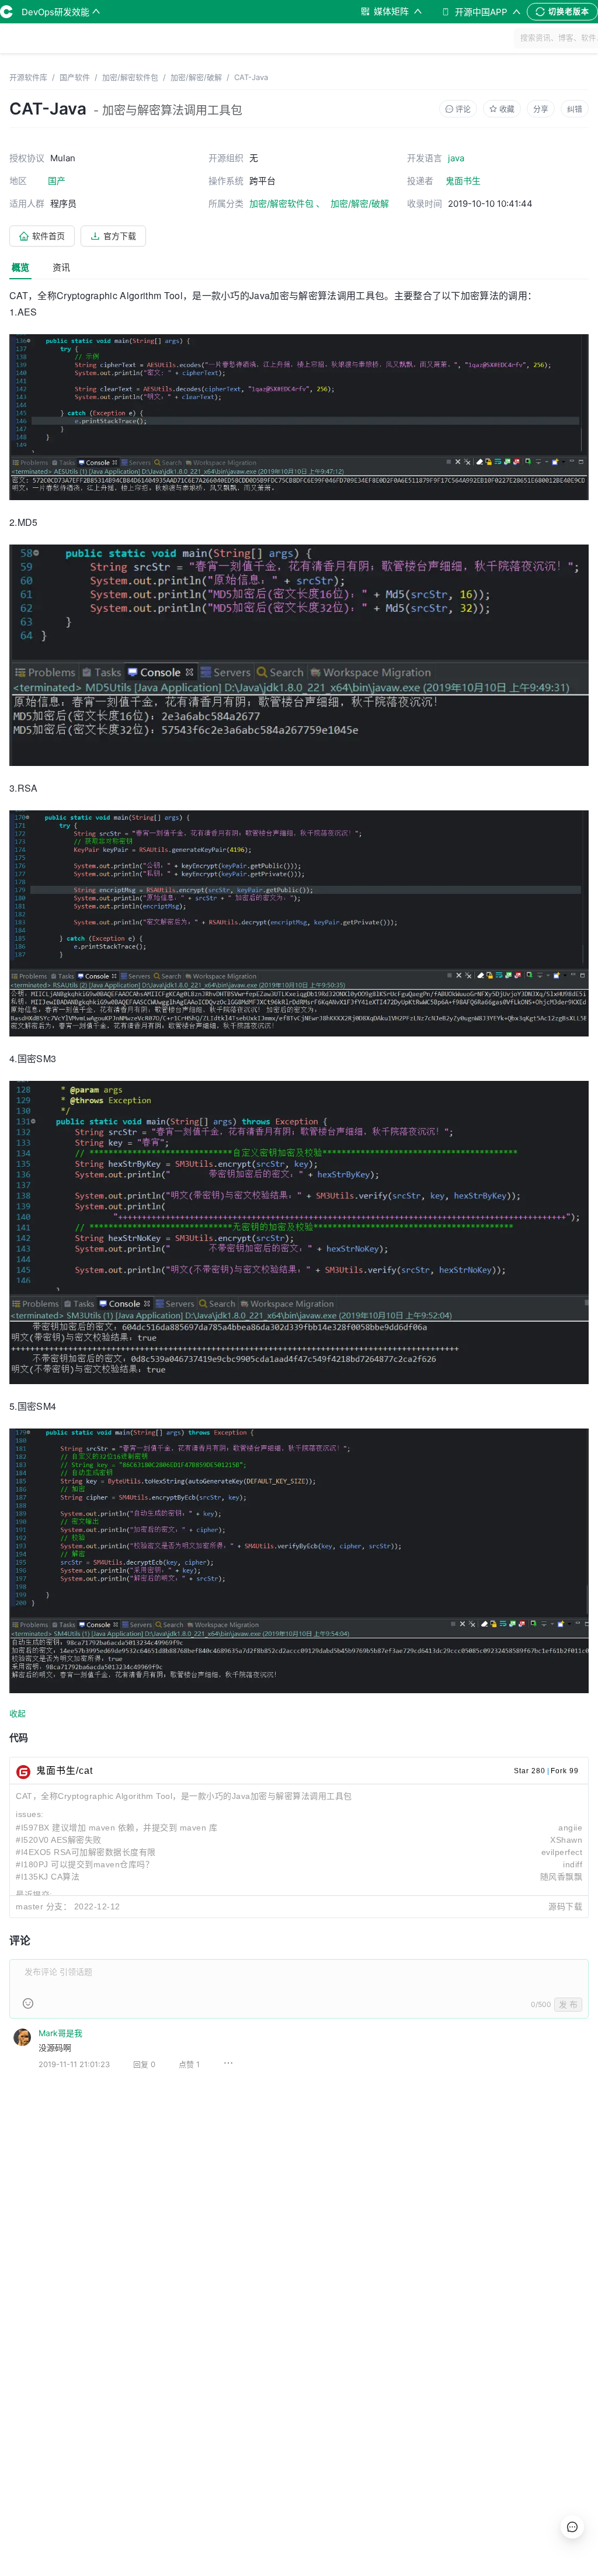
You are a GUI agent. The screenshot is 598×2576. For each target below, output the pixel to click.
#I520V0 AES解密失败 (59, 1840)
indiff (573, 1864)
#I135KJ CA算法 (48, 1877)
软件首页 (48, 236)
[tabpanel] (299, 1188)
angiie (570, 1828)
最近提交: (34, 1895)
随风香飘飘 (562, 1877)
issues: (30, 1814)
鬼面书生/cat (65, 1771)
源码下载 (565, 1906)
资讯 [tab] (61, 267)
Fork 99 (565, 1771)
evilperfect (562, 1852)
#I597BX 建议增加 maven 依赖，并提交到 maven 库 (117, 1828)
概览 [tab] (20, 267)
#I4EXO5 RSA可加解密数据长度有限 (86, 1852)
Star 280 (530, 1771)
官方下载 (120, 236)
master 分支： (44, 1906)
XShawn (566, 1840)
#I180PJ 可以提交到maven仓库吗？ (85, 1864)
